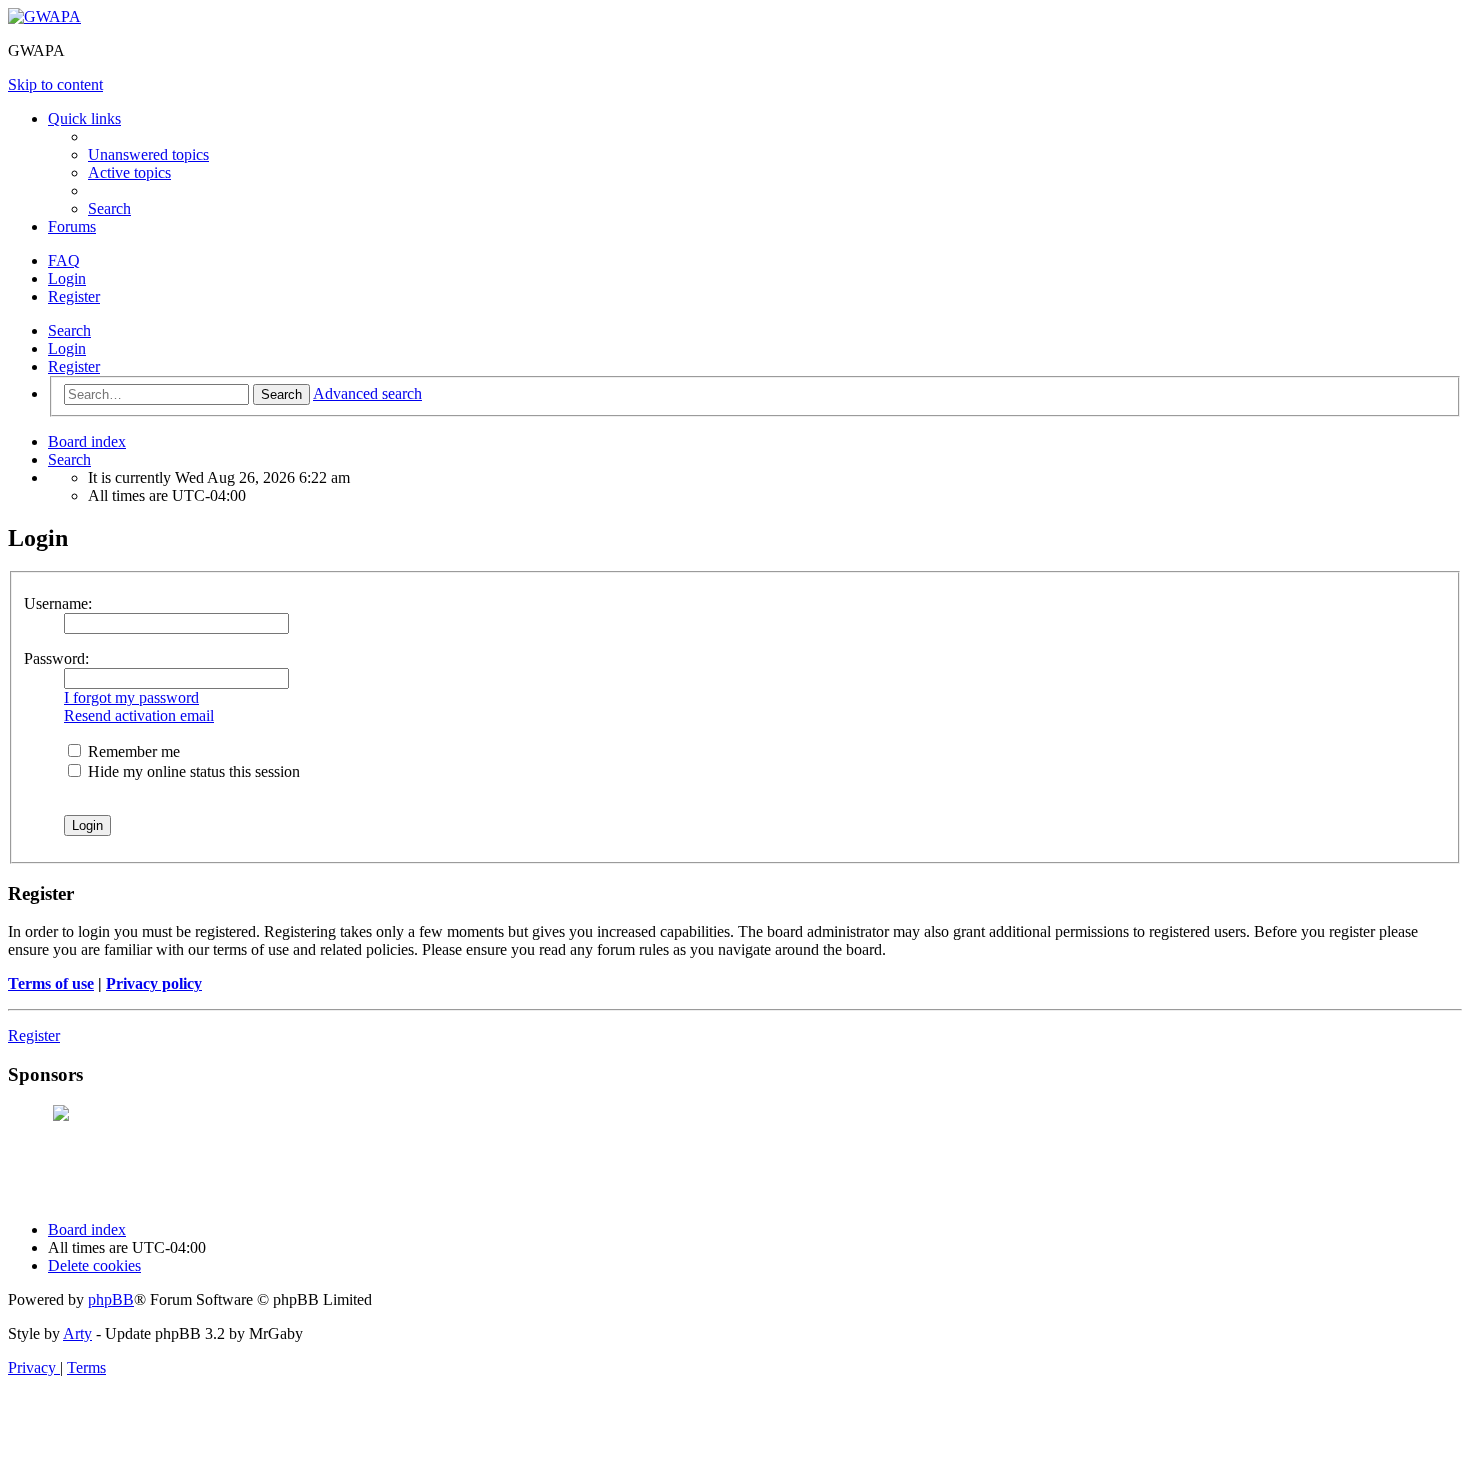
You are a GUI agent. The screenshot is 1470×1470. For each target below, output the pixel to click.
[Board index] (44, 16)
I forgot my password (131, 697)
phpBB (111, 1299)
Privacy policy (154, 983)
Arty (77, 1333)
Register (74, 366)
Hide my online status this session (192, 771)
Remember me (132, 751)
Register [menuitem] (74, 296)
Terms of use (51, 983)
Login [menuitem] (67, 278)
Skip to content (55, 84)
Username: (58, 603)
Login (67, 348)
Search (69, 330)
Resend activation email (139, 715)
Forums (72, 226)
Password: (56, 658)
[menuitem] (148, 154)
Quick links (84, 118)
